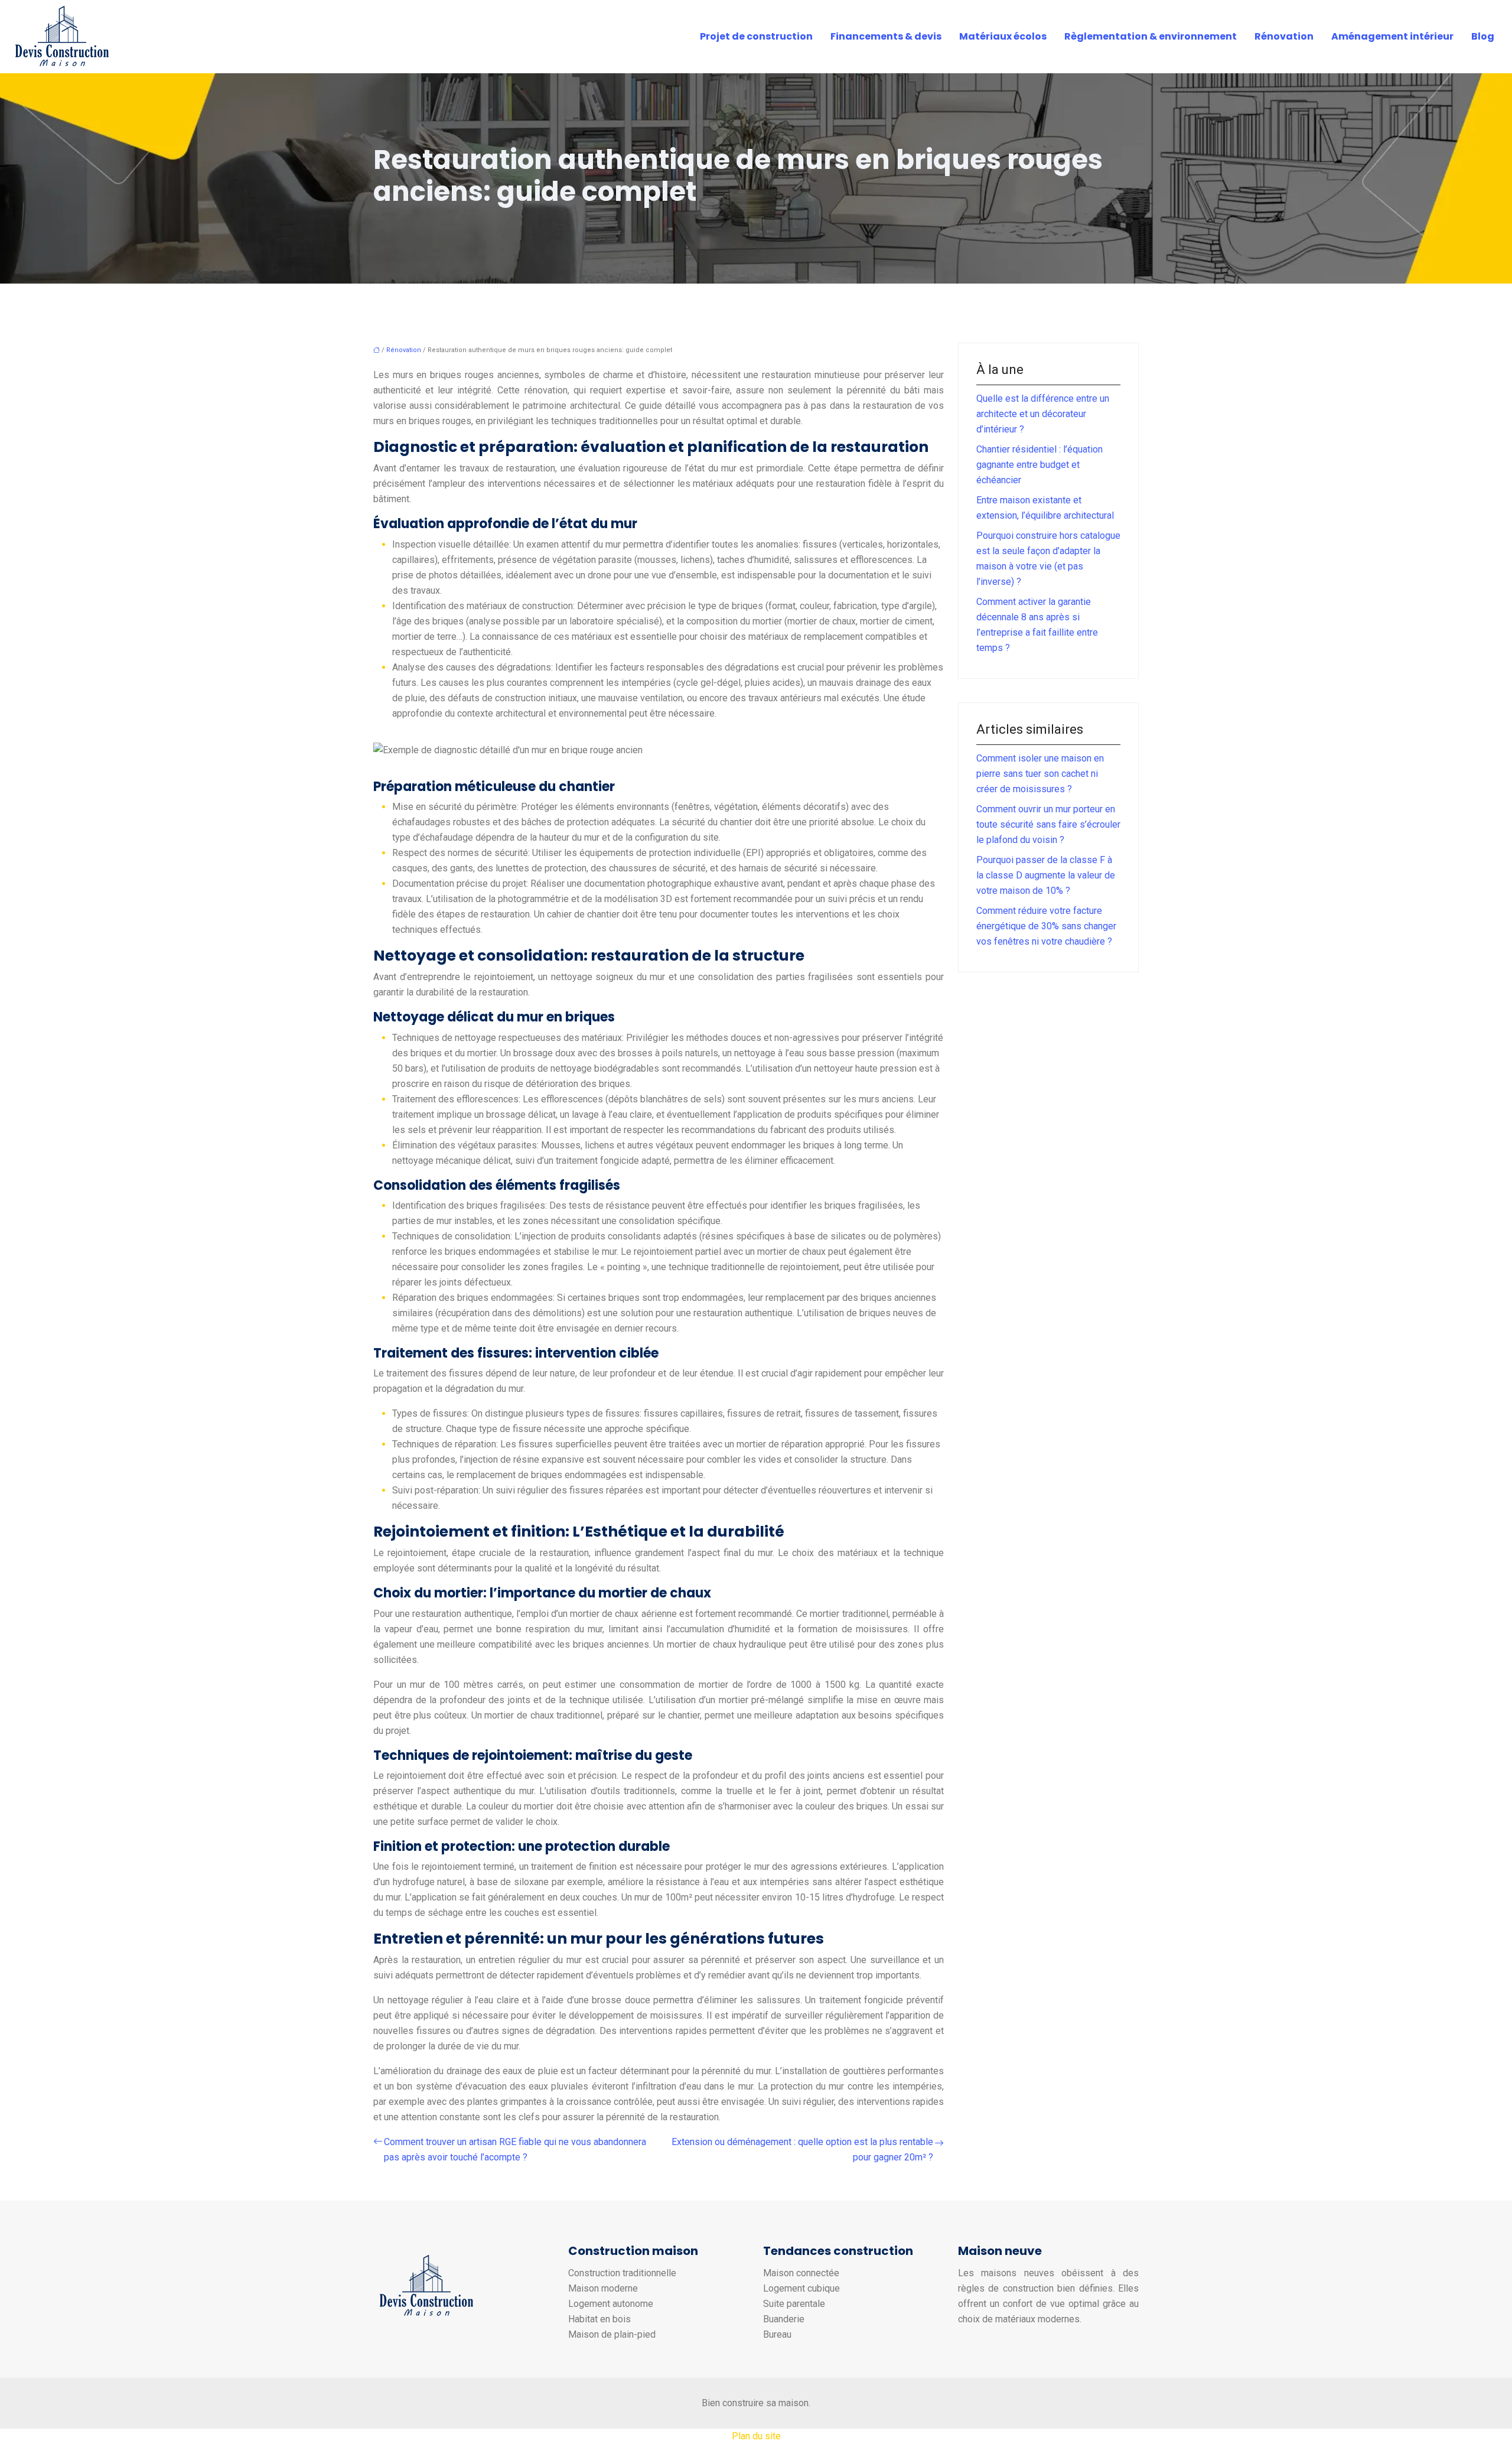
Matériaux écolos (1003, 36)
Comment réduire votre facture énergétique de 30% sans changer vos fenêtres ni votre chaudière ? (1046, 926)
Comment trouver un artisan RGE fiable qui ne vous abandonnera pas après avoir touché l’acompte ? (515, 2150)
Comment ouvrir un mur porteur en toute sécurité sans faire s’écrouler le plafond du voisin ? (1048, 824)
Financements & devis (886, 36)
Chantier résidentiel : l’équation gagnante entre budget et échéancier (1039, 465)
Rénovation (1284, 36)
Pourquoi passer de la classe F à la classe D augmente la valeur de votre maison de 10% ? (1046, 875)
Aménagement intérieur (1392, 36)
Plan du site (756, 2436)
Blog (1483, 36)
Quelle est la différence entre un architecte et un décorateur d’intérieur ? (1043, 414)
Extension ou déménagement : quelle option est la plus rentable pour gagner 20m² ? (802, 2150)
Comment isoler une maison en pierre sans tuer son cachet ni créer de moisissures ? (1040, 774)
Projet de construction (756, 36)
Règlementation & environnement (1151, 36)
